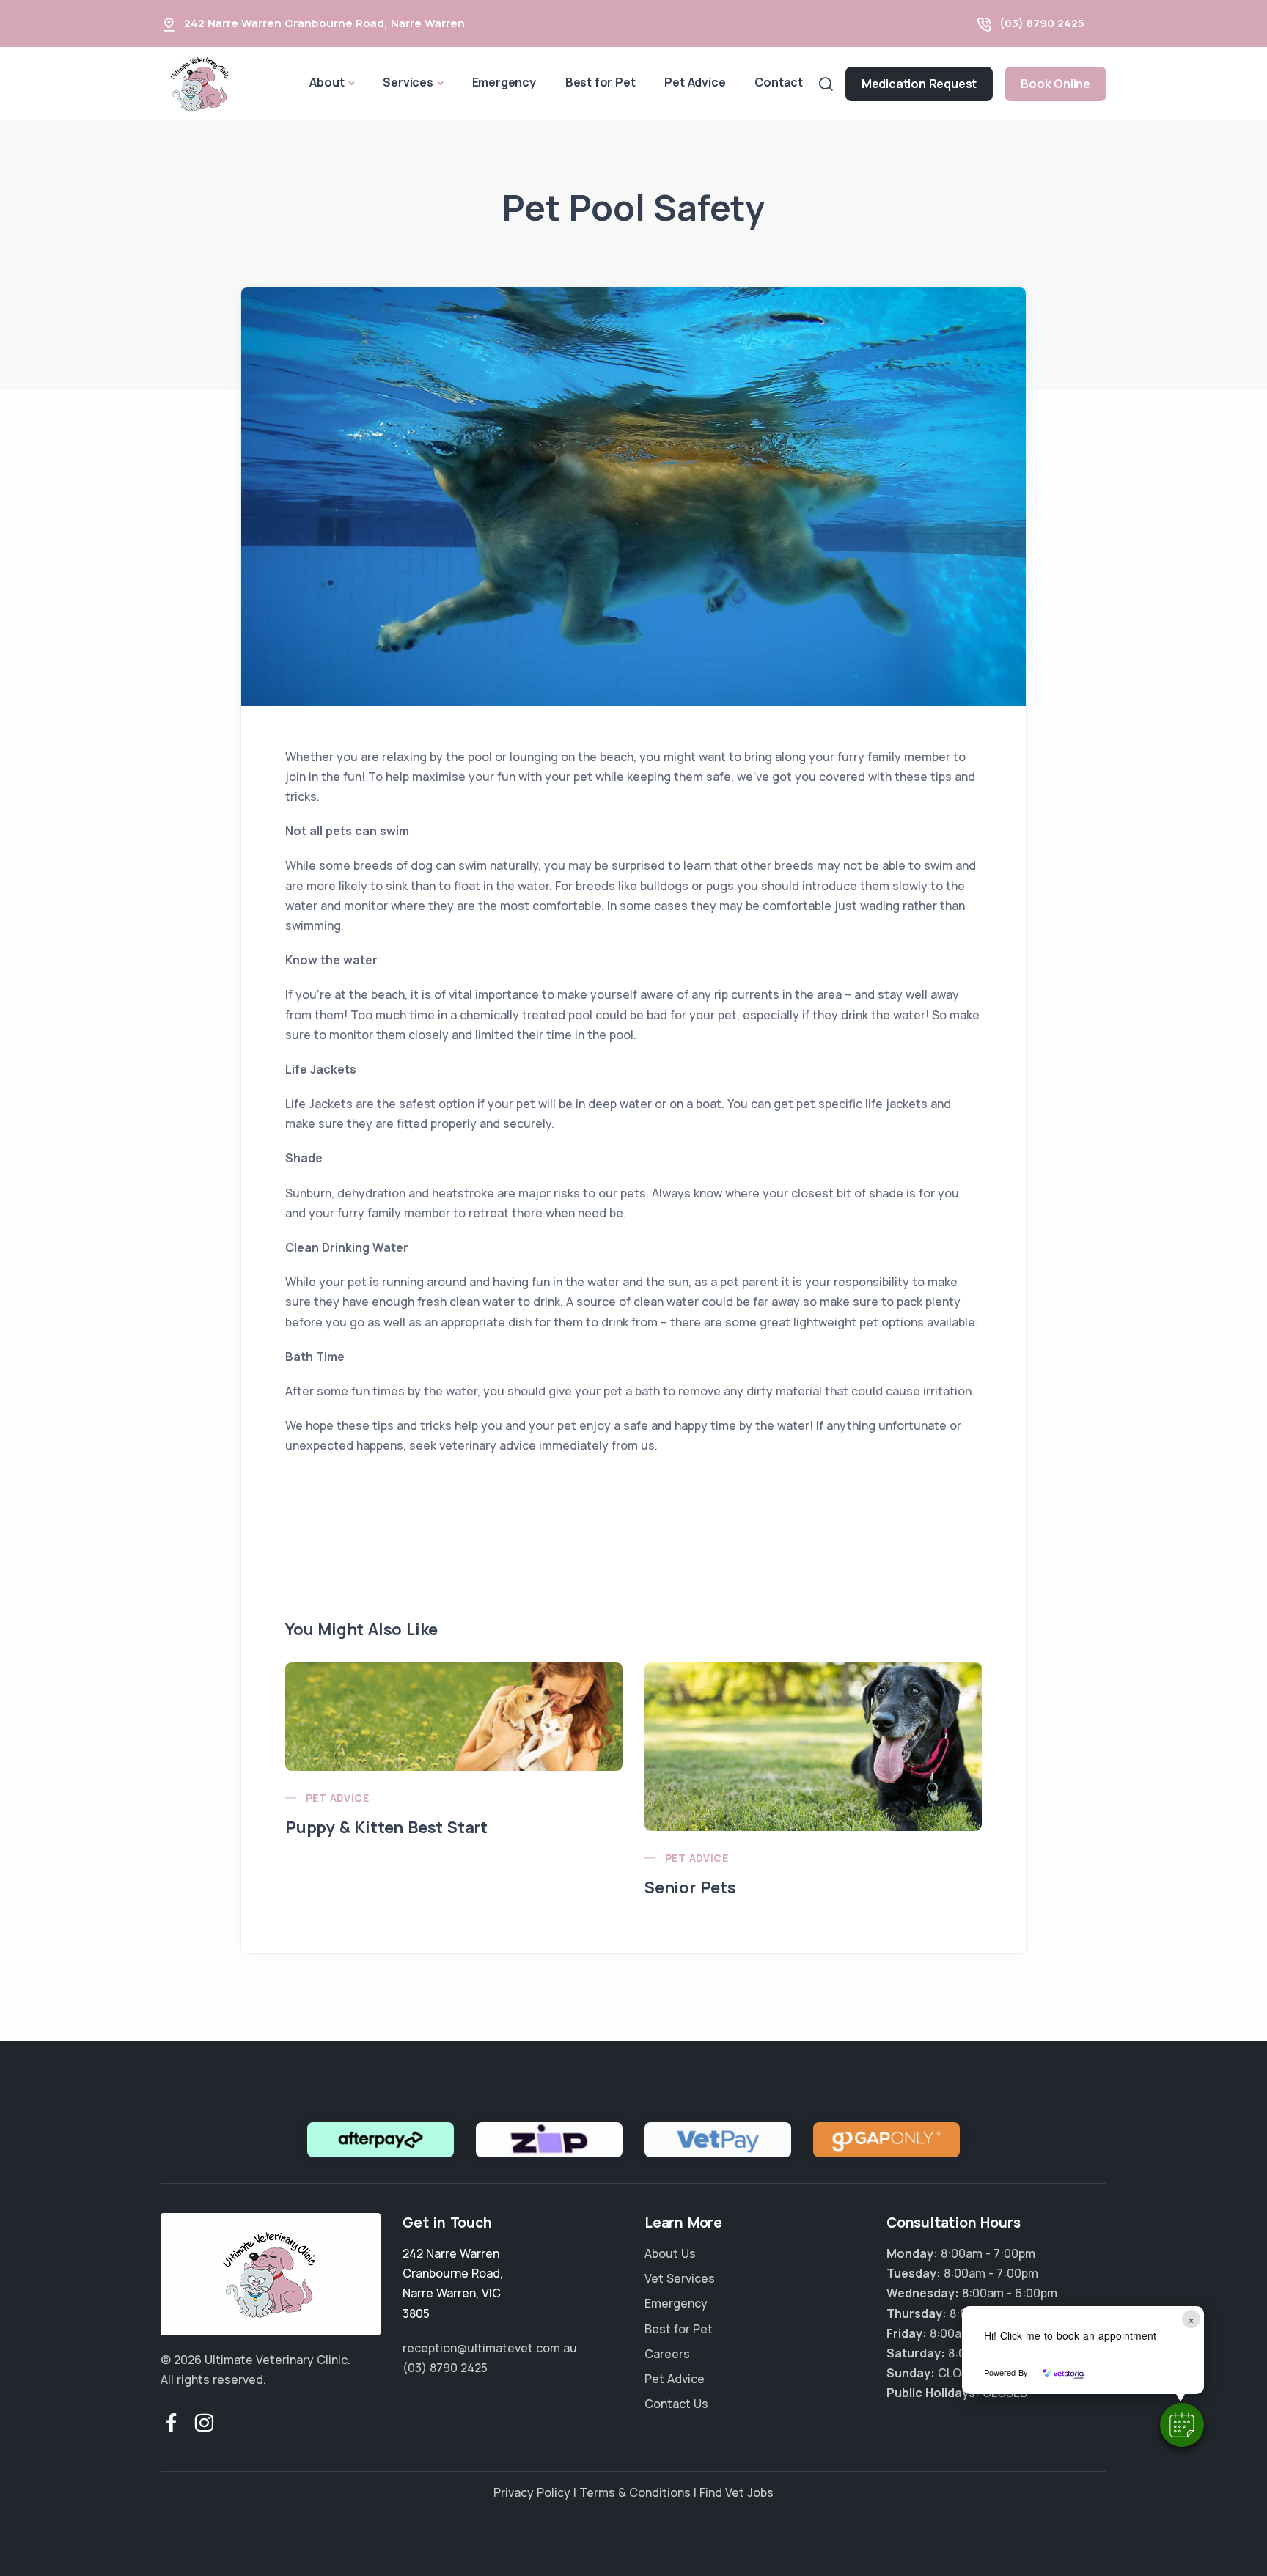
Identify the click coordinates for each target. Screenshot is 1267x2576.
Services (408, 82)
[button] (1182, 2425)
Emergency (504, 82)
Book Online (1055, 84)
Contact (779, 82)
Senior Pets (690, 1887)
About (327, 82)
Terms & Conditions (635, 2492)
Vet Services (680, 2278)
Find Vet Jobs (737, 2492)
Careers (667, 2354)
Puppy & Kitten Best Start (386, 1827)
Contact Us (676, 2404)
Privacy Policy (532, 2492)
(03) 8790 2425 (1042, 23)
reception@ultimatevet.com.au (490, 2348)
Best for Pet (601, 82)
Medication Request (919, 84)
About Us (670, 2253)
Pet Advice (695, 82)
